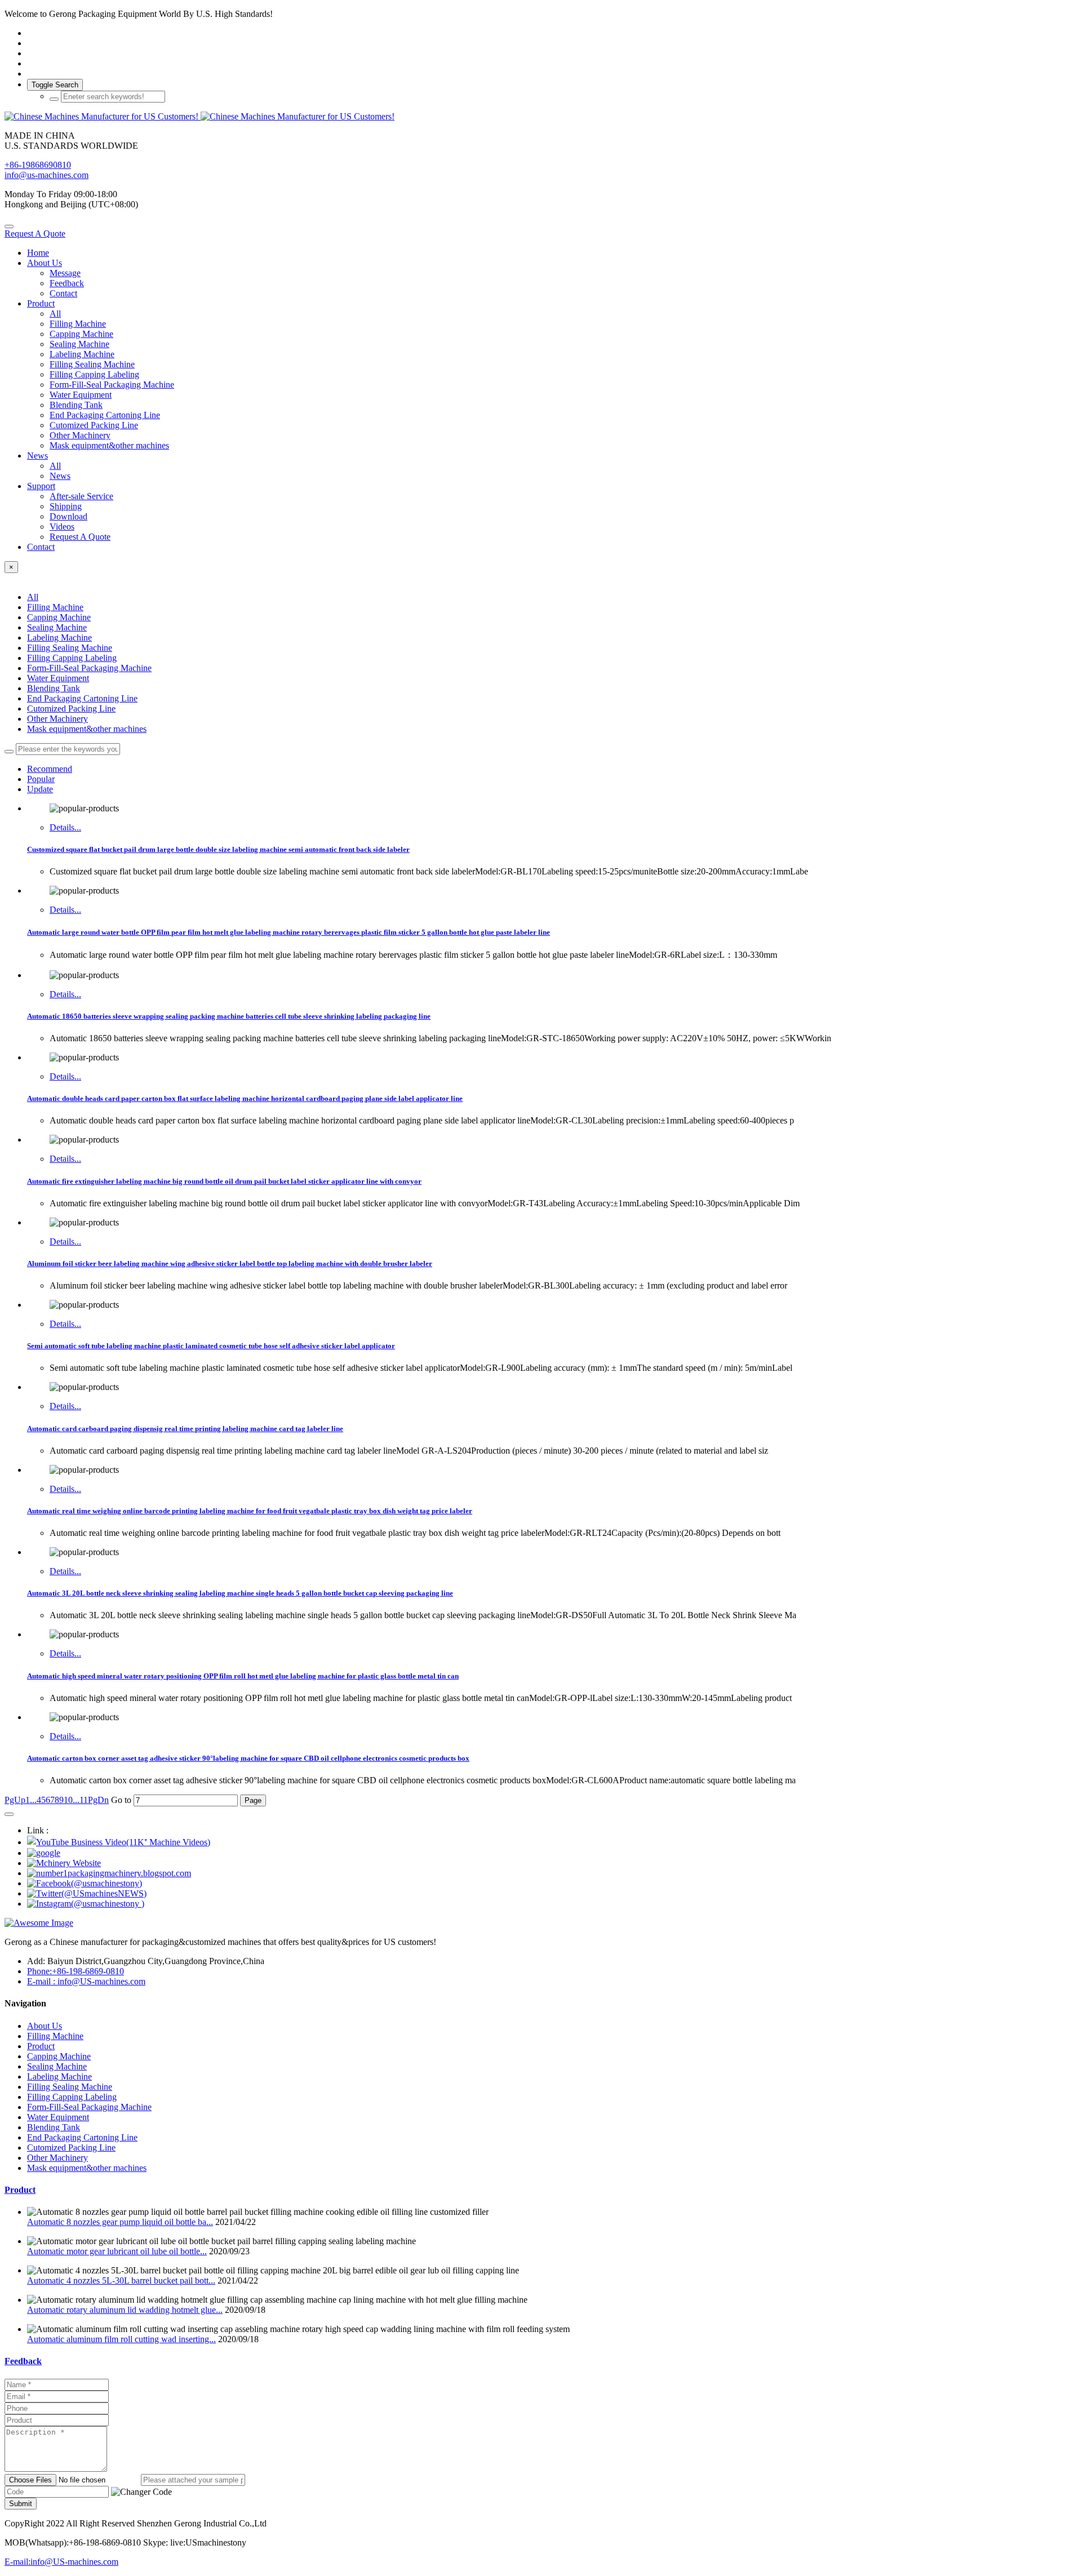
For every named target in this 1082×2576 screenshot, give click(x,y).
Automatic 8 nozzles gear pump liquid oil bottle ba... (120, 2222)
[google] (44, 1853)
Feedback (23, 2361)
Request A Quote (35, 234)
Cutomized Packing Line (71, 709)
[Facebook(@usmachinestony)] (85, 1883)
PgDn (98, 1800)
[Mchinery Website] (64, 1863)
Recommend (50, 769)
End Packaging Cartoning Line (82, 698)
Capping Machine (59, 617)
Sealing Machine (57, 627)
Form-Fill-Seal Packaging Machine (89, 668)
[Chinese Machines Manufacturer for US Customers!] (541, 117)
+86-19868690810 (38, 165)
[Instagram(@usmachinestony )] (86, 1904)
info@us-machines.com (46, 175)
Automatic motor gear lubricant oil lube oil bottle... (117, 2251)
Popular (41, 779)
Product (20, 2190)
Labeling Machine (59, 638)
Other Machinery (57, 719)
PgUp (15, 1800)
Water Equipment (58, 678)
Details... (65, 827)
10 (68, 1800)
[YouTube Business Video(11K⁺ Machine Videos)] (119, 1842)
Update (40, 789)
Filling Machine (55, 607)
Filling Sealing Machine (70, 648)
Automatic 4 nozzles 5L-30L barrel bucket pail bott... (121, 2280)
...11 (80, 1800)
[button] (141, 2492)
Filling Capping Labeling (72, 658)
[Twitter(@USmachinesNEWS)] (87, 1893)
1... (31, 1800)
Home (38, 253)
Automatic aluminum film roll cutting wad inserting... (121, 2339)
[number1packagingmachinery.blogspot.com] (109, 1873)
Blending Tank (54, 688)
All (55, 314)
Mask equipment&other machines (87, 729)
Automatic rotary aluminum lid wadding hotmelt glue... (125, 2310)
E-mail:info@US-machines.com (61, 2562)
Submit (21, 2504)
